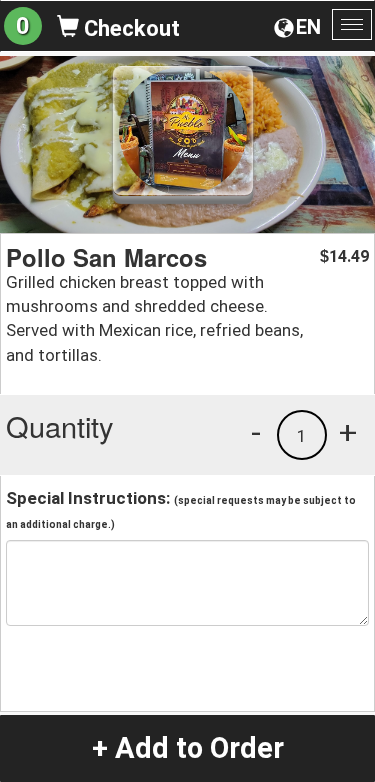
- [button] (256, 432)
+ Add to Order (188, 748)
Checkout (129, 28)
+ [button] (348, 432)
